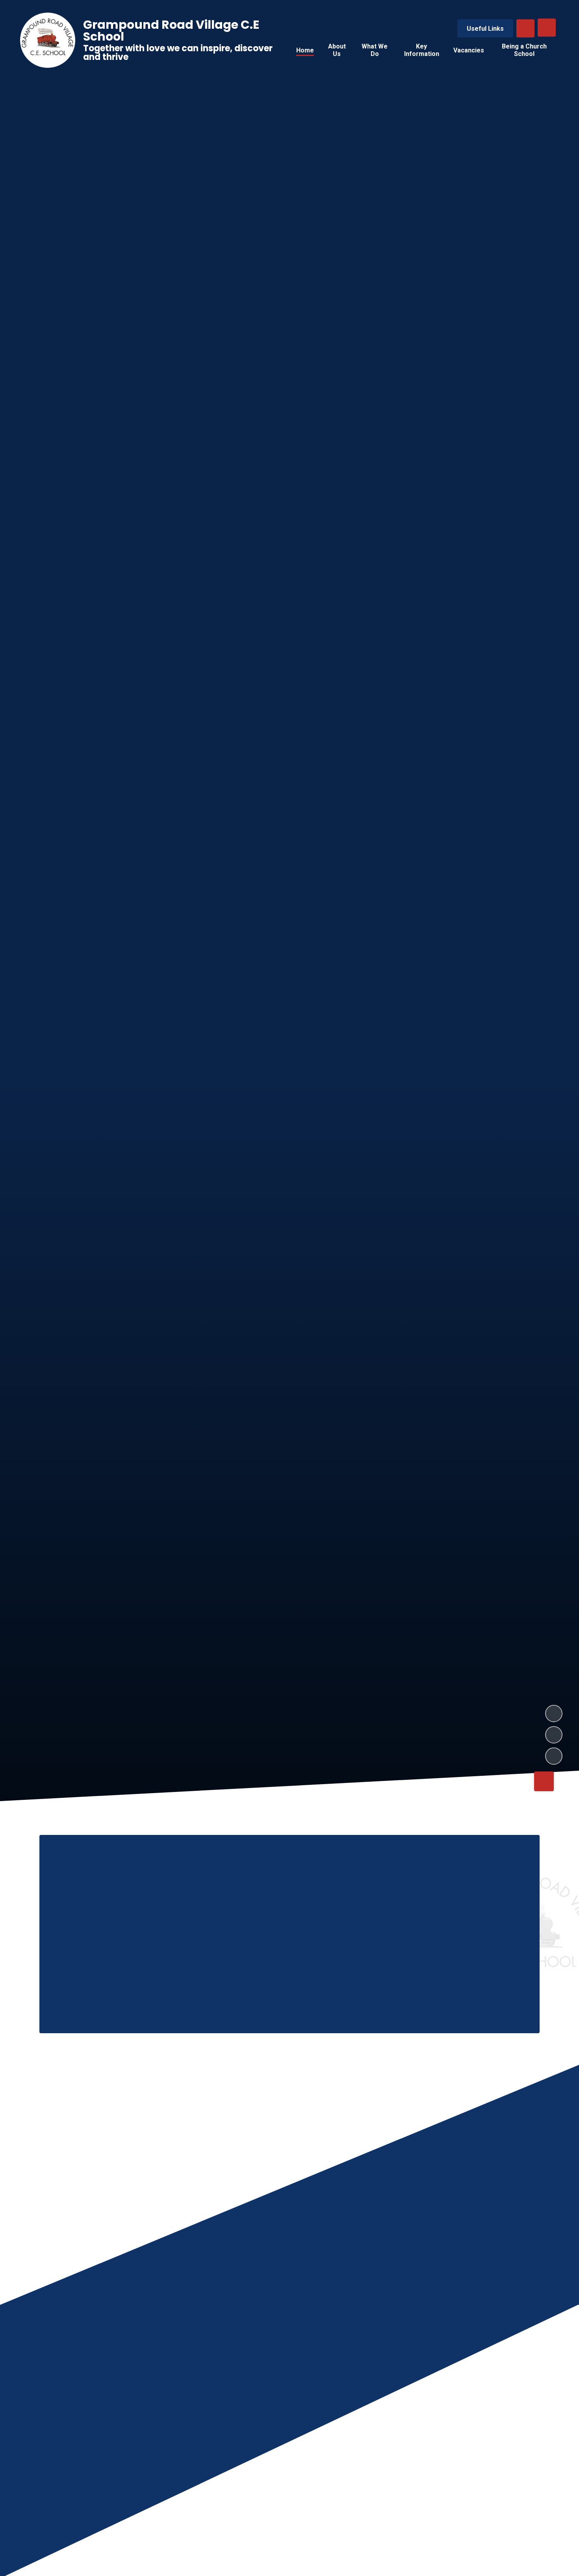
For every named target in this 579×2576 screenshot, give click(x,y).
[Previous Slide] (507, 2366)
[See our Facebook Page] (367, 2509)
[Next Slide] (531, 2366)
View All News (507, 2509)
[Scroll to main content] (544, 1781)
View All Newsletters (426, 2509)
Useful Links (485, 29)
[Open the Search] (525, 28)
